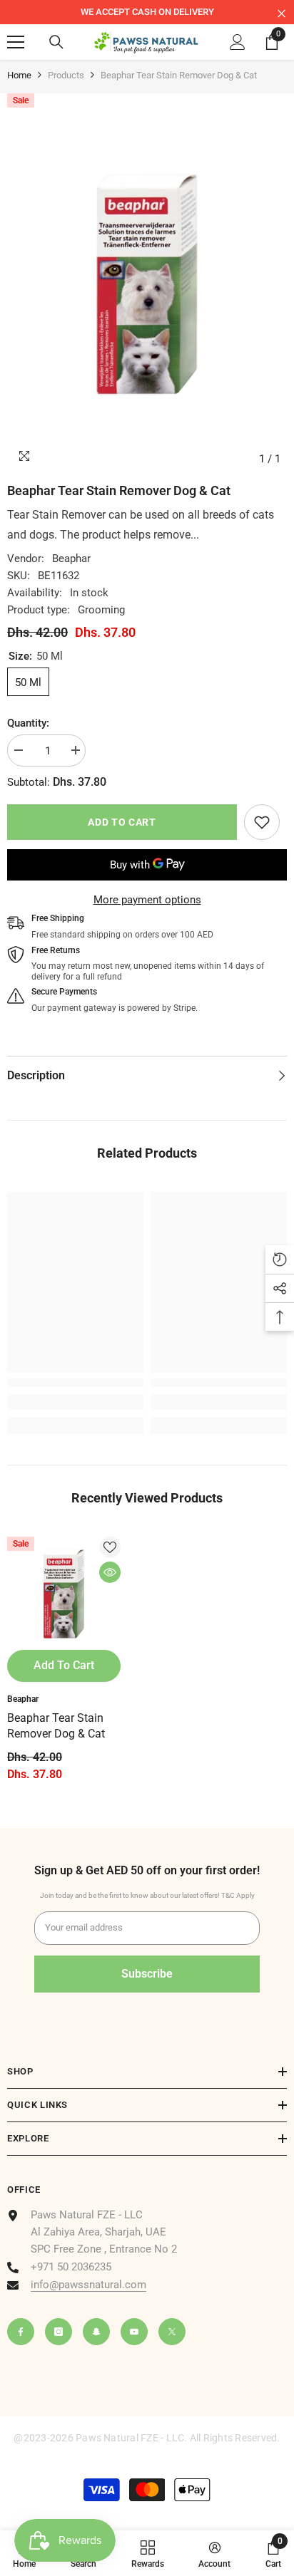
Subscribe (147, 1974)
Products (66, 75)
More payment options (147, 900)
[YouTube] (134, 2332)
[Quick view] (110, 1572)
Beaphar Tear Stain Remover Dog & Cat (56, 1726)
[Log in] (238, 42)
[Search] (56, 42)
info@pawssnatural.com (88, 2285)
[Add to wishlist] (110, 1547)
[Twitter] (172, 2332)
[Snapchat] (96, 2332)
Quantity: (28, 723)
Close (282, 14)
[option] (147, 12)
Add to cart (122, 822)
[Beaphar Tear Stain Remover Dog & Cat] (64, 1593)
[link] (262, 822)
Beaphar (71, 559)
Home (19, 75)
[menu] (16, 42)
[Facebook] (21, 2332)
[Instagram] (59, 2332)
